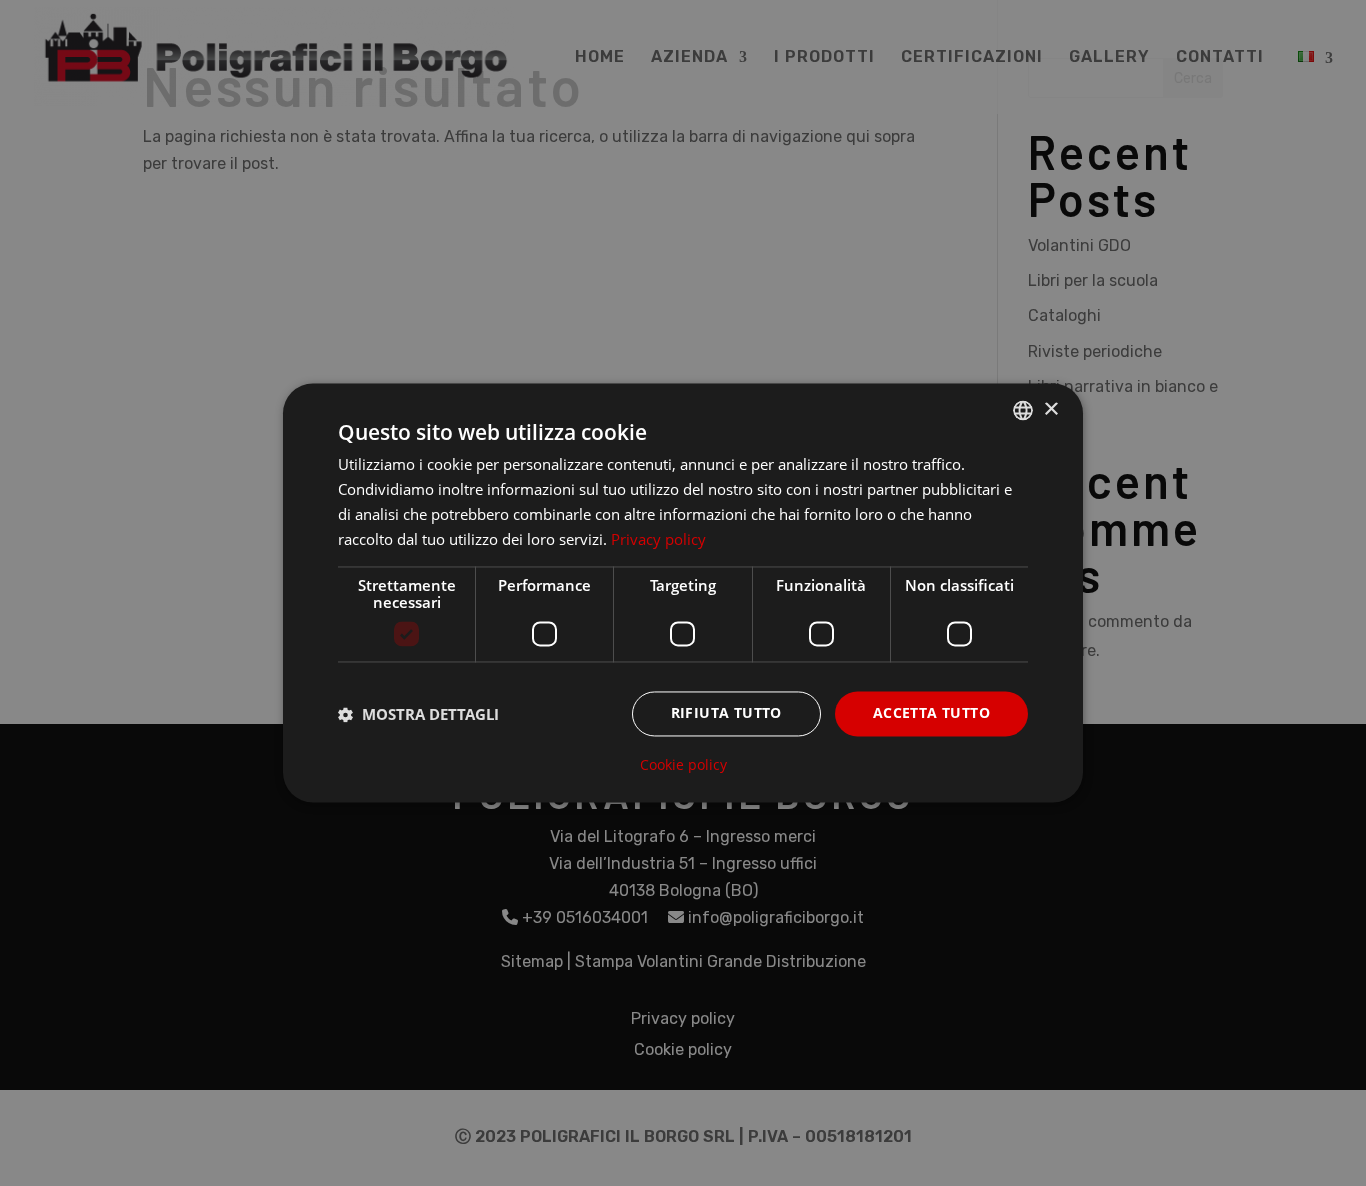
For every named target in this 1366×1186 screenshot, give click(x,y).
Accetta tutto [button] (931, 713)
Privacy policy (658, 539)
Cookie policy (683, 766)
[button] (418, 714)
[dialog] (683, 592)
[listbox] (1023, 410)
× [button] (1050, 409)
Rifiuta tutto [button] (726, 713)
